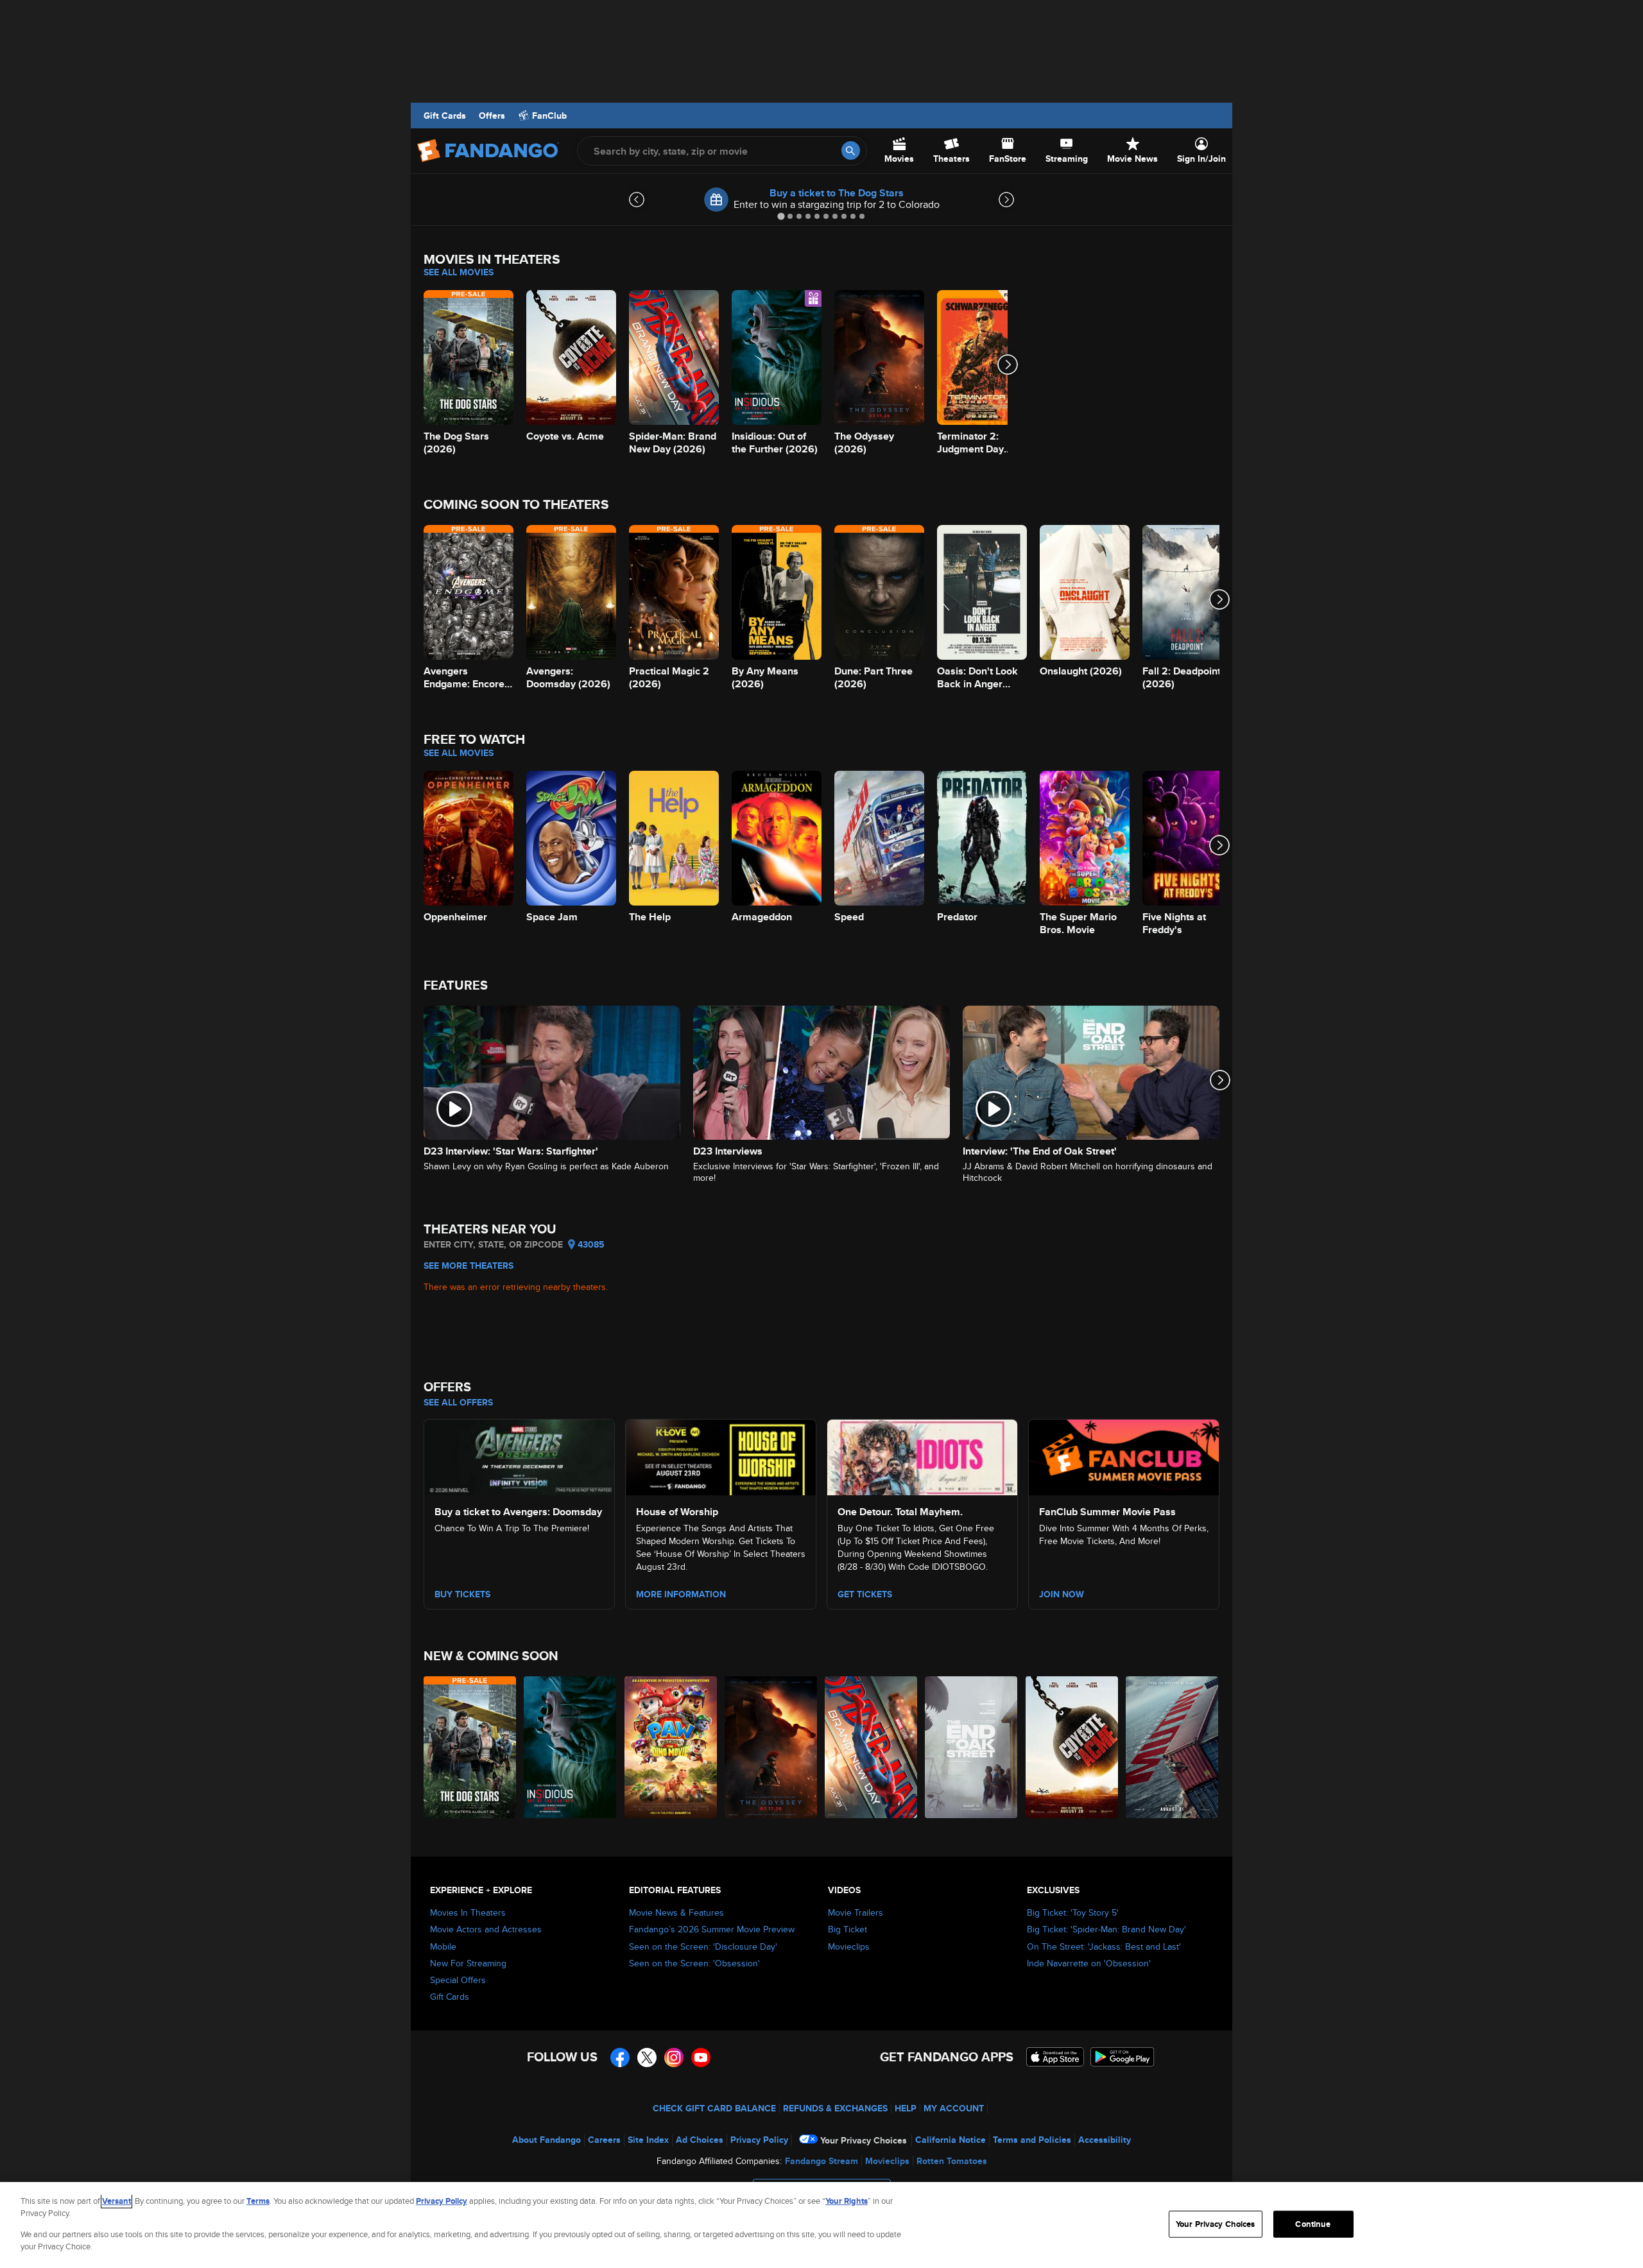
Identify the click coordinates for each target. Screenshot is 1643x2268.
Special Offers (458, 1980)
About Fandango (546, 2140)
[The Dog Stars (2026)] (470, 1747)
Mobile (443, 1946)
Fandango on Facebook (620, 2058)
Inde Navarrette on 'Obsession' (1089, 1963)
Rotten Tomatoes (952, 2161)
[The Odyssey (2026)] (771, 1747)
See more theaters (469, 1266)
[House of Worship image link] (721, 1456)
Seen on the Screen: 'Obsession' (694, 1963)
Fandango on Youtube (701, 2058)
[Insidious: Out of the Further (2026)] (571, 1747)
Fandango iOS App (1055, 2057)
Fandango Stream (821, 2161)
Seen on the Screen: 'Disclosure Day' (703, 1946)
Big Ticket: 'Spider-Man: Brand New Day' (1106, 1929)
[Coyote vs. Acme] (1072, 1747)
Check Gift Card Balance (714, 2108)
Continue (1313, 2224)
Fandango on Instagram (674, 2058)
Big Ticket (847, 1929)
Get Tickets (865, 1594)
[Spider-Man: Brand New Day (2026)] (872, 1747)
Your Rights (847, 2201)
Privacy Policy (759, 2140)
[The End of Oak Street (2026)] (972, 1747)
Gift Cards (445, 116)
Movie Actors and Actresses (486, 1929)
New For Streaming (468, 1963)
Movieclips (849, 1946)
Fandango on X (647, 2058)
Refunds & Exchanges (835, 2108)
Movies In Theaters (468, 1912)
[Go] (851, 150)
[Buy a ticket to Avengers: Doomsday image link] (519, 1456)
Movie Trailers (856, 1912)
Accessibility (1105, 2140)
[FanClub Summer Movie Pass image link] (1124, 1456)
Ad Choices (700, 2140)
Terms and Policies (1032, 2140)
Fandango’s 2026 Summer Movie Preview (712, 1929)
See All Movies (459, 272)
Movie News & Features (676, 1912)
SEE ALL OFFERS (458, 1402)
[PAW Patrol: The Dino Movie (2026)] (671, 1747)
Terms (258, 2201)
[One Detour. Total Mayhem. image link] (922, 1456)
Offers (492, 116)
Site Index (648, 2140)
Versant (116, 2201)
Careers (604, 2140)
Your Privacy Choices (864, 2140)
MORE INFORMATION (681, 1594)
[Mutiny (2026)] (1173, 1747)
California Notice (951, 2140)
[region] (821, 2225)
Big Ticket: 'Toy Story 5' (1073, 1912)
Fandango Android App (1123, 2057)
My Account (954, 2108)
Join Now (1062, 1594)
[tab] (781, 216)
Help (906, 2108)
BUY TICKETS (462, 1594)
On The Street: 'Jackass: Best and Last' (1104, 1946)
